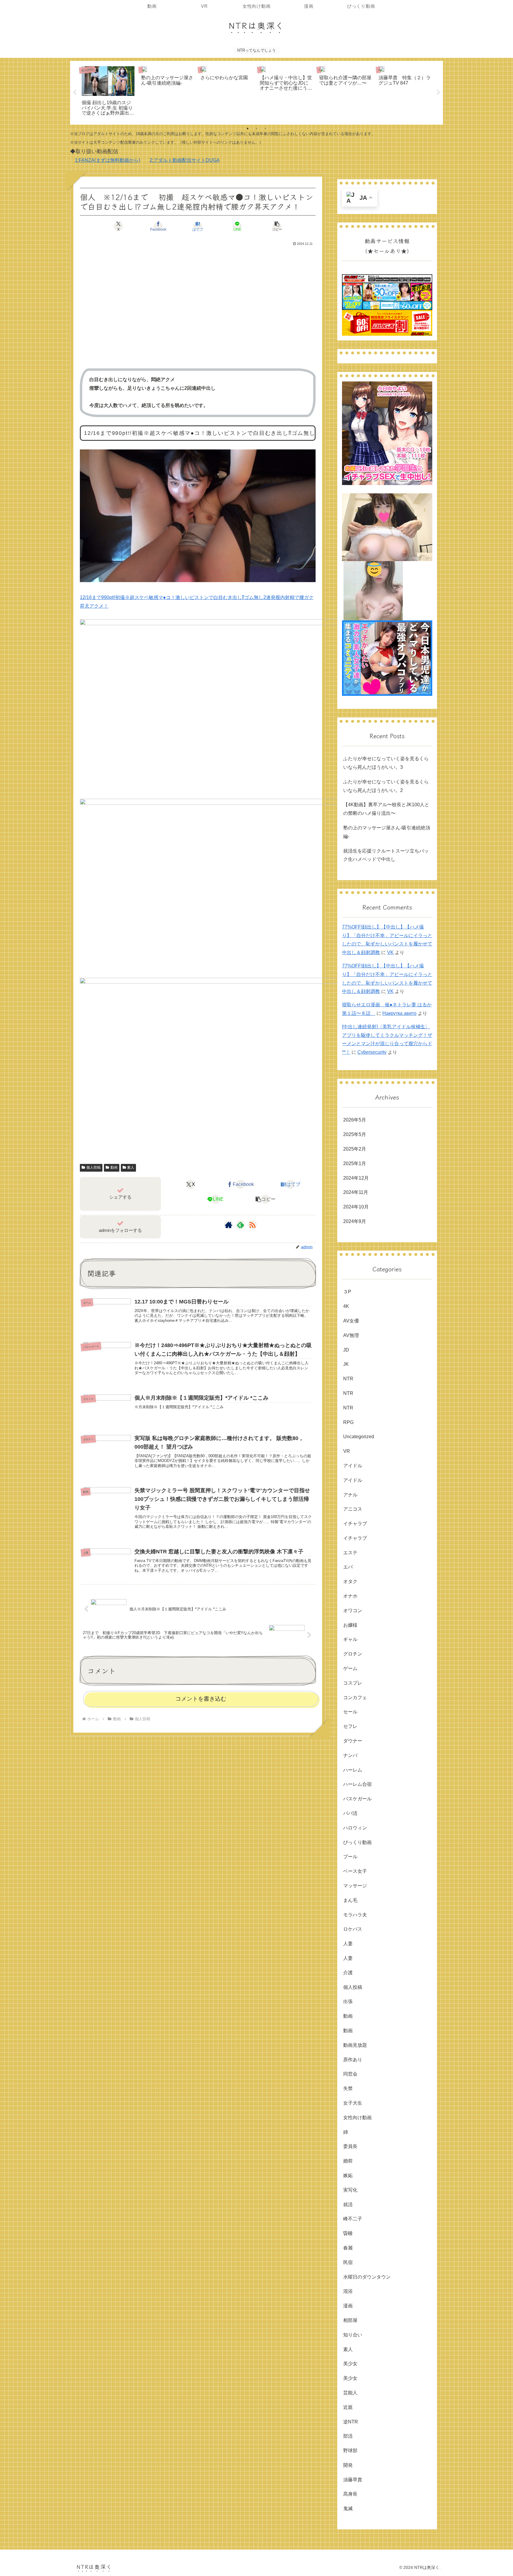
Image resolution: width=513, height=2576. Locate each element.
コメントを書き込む (201, 1699)
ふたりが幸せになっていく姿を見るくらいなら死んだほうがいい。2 (386, 786)
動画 (114, 1167)
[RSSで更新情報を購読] (252, 1225)
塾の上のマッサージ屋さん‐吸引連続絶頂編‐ (387, 832)
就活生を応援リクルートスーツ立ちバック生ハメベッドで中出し (386, 855)
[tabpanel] (108, 92)
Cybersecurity (372, 1052)
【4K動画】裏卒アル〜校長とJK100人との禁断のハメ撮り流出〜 (386, 809)
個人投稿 (94, 1167)
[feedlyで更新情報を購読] (240, 1225)
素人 (131, 1167)
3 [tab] (265, 129)
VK (390, 952)
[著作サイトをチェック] (229, 1225)
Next (438, 93)
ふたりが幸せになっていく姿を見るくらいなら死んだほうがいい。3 (386, 763)
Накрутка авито (399, 1013)
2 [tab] (256, 129)
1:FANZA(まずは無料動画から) (107, 160)
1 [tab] (248, 129)
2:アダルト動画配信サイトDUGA (185, 160)
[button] (277, 226)
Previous (75, 93)
